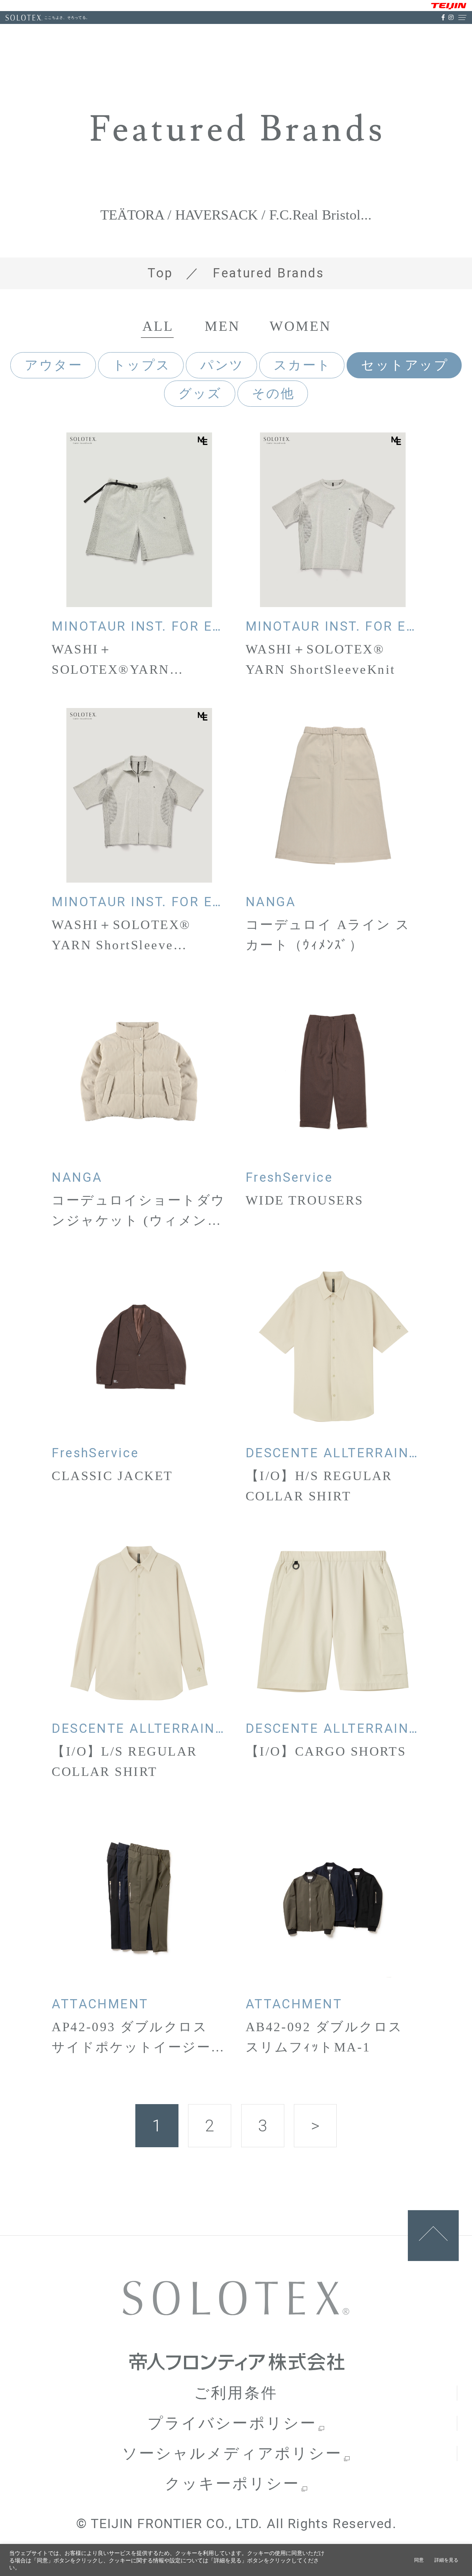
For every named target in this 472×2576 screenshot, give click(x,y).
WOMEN (300, 326)
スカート (303, 365)
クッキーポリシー (232, 2484)
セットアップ (405, 365)
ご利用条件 (236, 2393)
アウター (54, 365)
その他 (273, 393)
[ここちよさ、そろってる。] (24, 18)
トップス (142, 365)
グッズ (200, 393)
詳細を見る (446, 2560)
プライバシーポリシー (232, 2423)
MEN (222, 326)
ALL (158, 326)
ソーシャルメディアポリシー (232, 2454)
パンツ (222, 365)
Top (160, 273)
